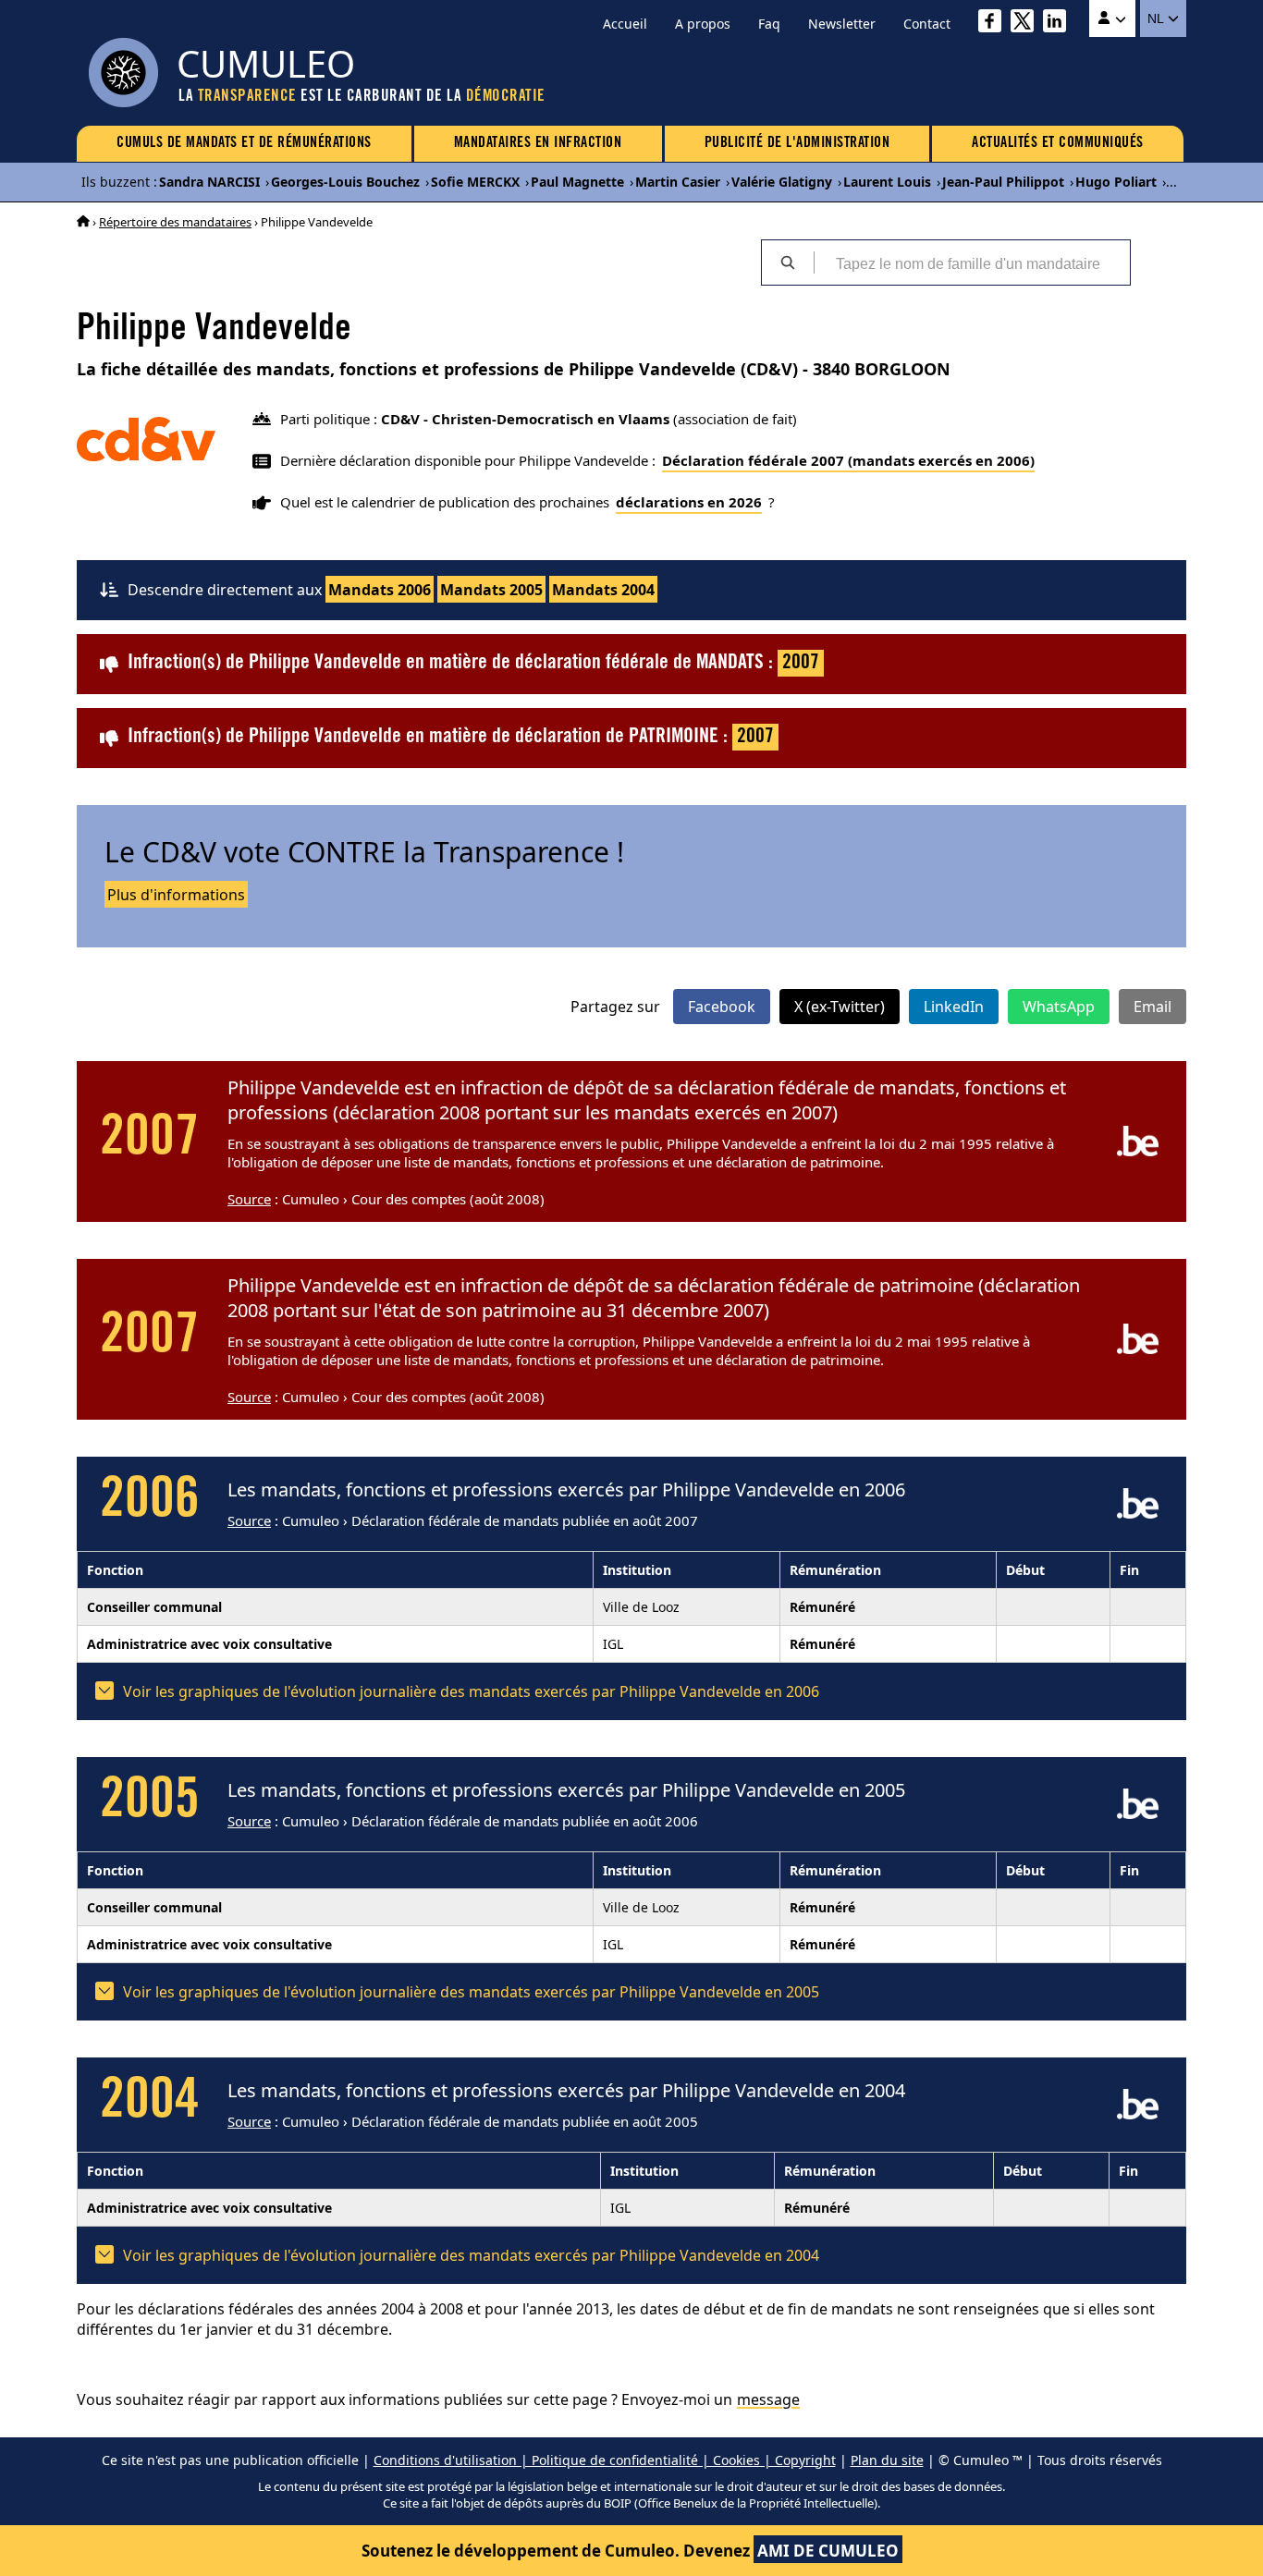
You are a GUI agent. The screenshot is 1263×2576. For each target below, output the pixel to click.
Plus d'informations (176, 895)
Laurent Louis (887, 182)
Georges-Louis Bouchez (345, 182)
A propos (703, 24)
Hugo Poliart (1116, 182)
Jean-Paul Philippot (1003, 182)
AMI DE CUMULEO (828, 2551)
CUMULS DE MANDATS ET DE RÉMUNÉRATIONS (244, 143)
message (768, 2399)
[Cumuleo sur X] (1027, 24)
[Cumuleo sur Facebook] (994, 24)
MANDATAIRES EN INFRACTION (538, 143)
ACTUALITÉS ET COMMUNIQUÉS (1058, 143)
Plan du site (887, 2460)
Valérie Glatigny (782, 182)
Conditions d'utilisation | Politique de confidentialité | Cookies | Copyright (605, 2460)
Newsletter (842, 24)
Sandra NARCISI (209, 182)
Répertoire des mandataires (175, 222)
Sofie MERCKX (475, 182)
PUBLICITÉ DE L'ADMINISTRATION (797, 143)
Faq (769, 24)
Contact (927, 24)
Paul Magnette (577, 182)
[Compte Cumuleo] (1112, 18)
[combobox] (972, 262)
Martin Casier (678, 182)
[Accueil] (83, 222)
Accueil (625, 24)
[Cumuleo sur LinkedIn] (1059, 24)
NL (1157, 18)
